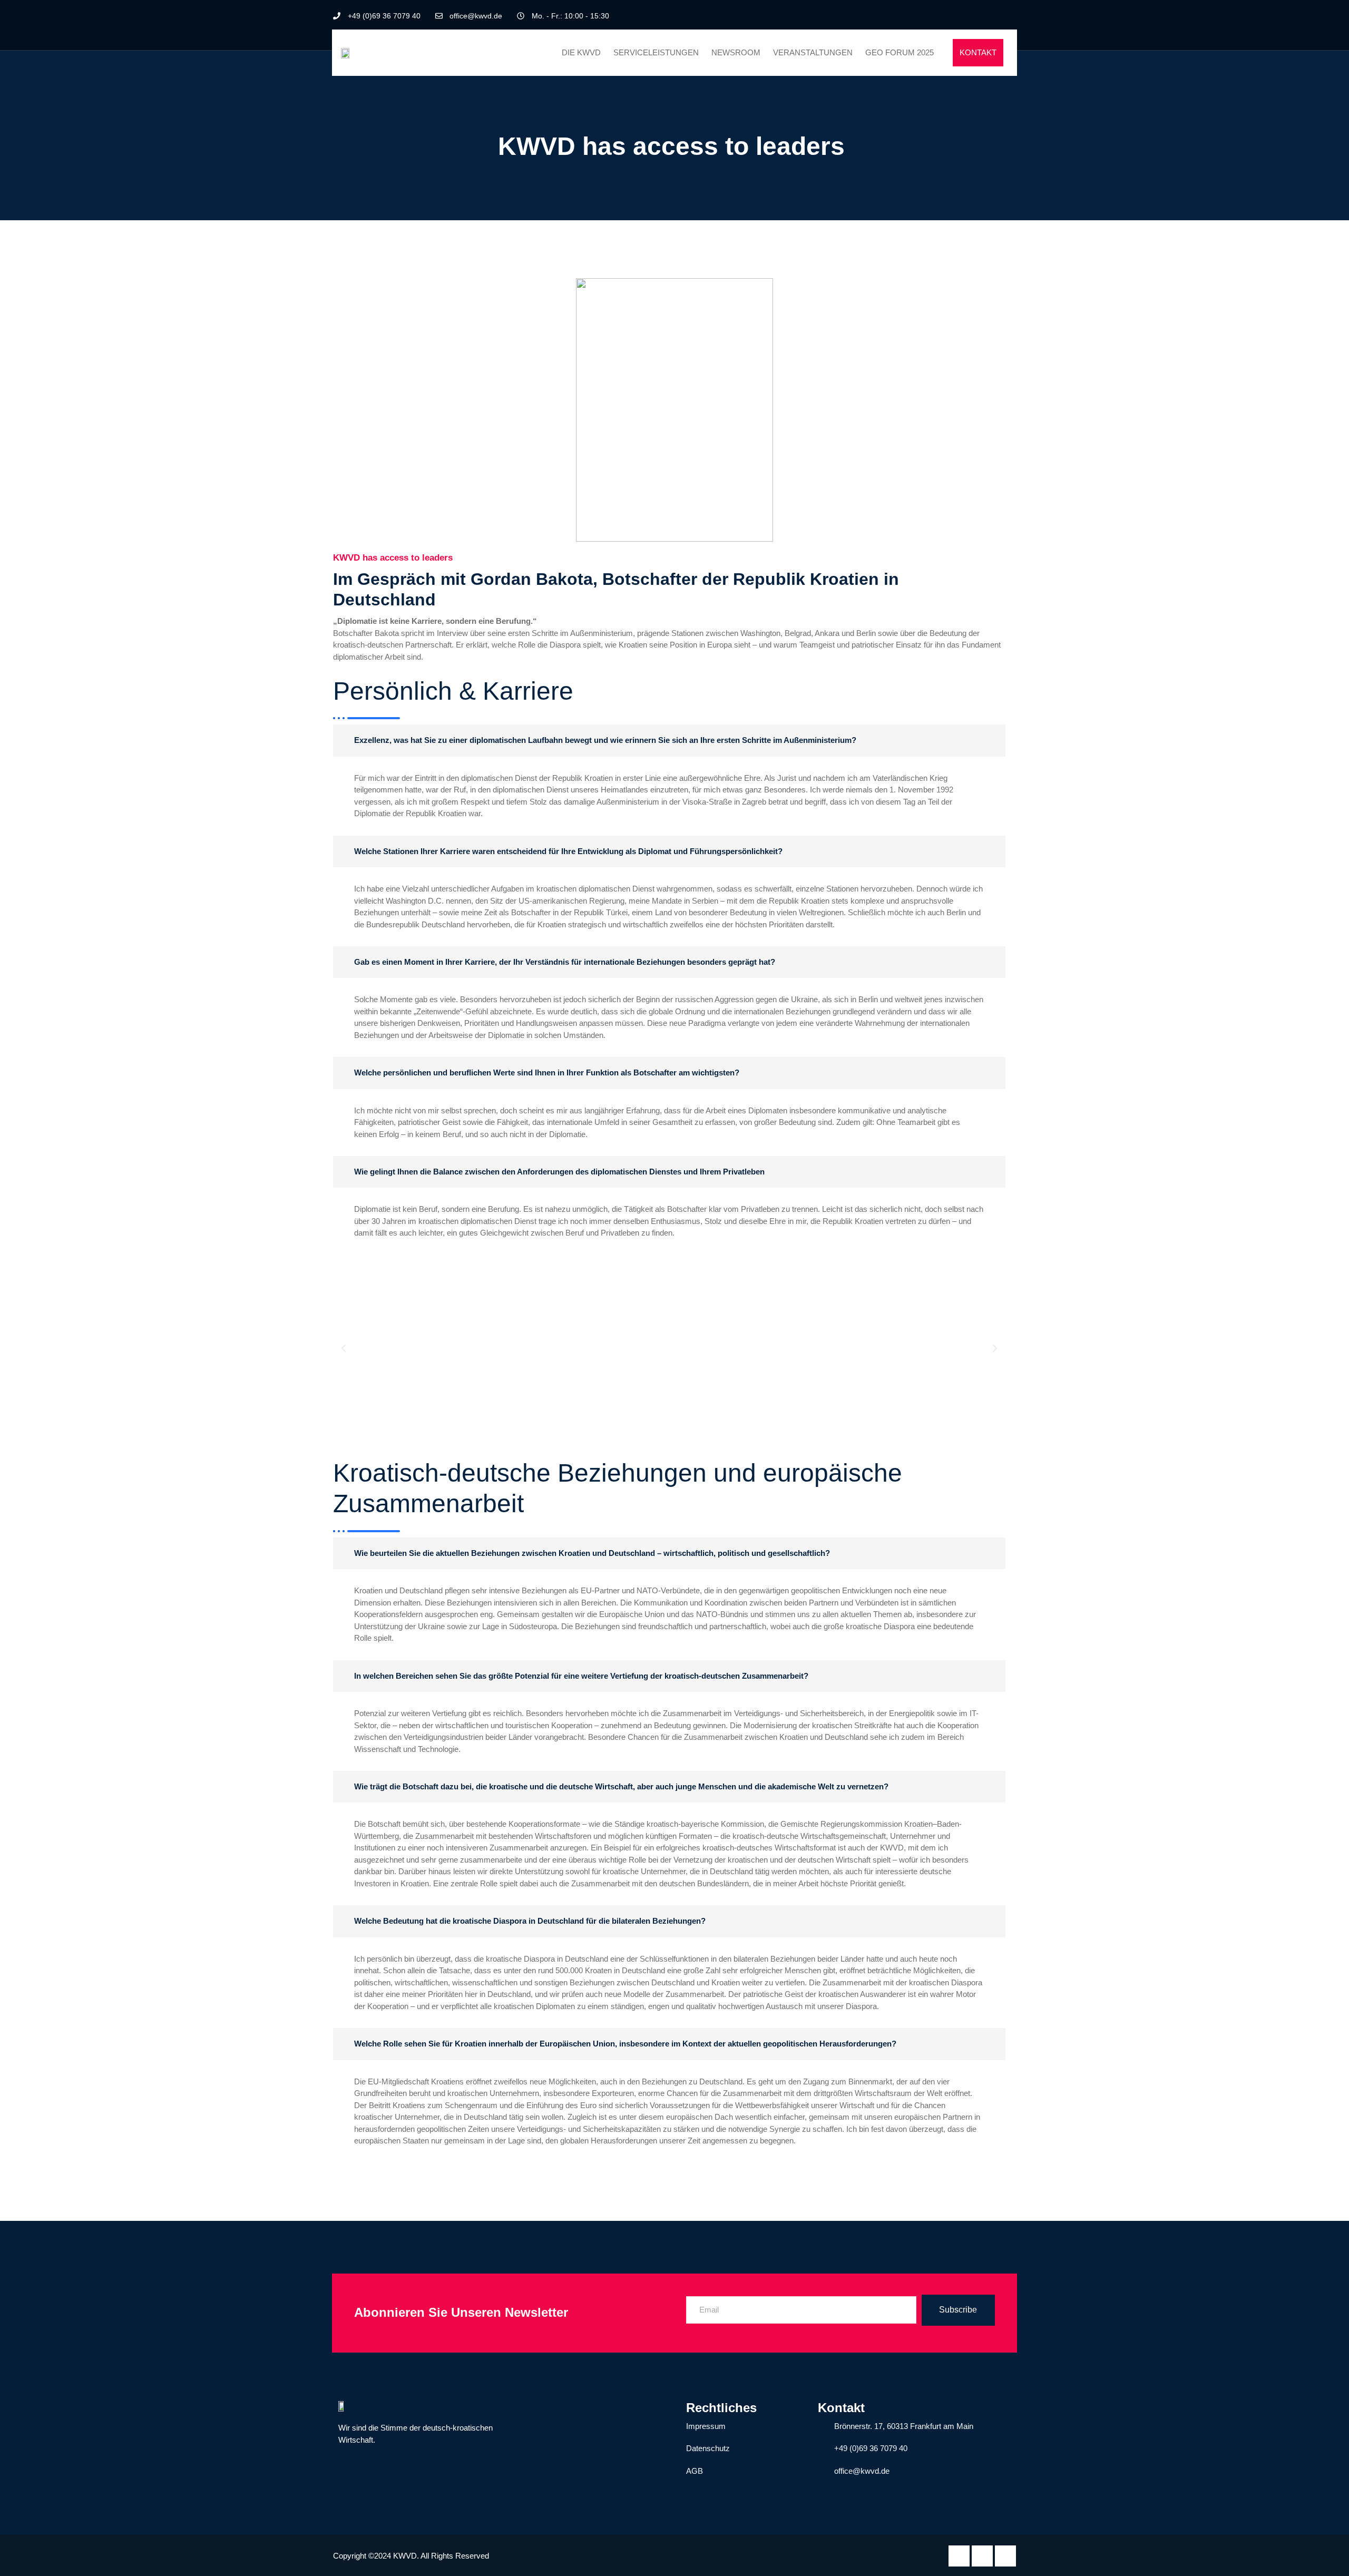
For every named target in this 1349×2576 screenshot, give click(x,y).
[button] (344, 1348)
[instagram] (1008, 16)
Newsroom (736, 52)
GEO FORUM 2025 (900, 52)
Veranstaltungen (813, 52)
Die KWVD (581, 52)
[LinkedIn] (990, 16)
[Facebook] (972, 16)
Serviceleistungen (656, 52)
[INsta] (1005, 2556)
